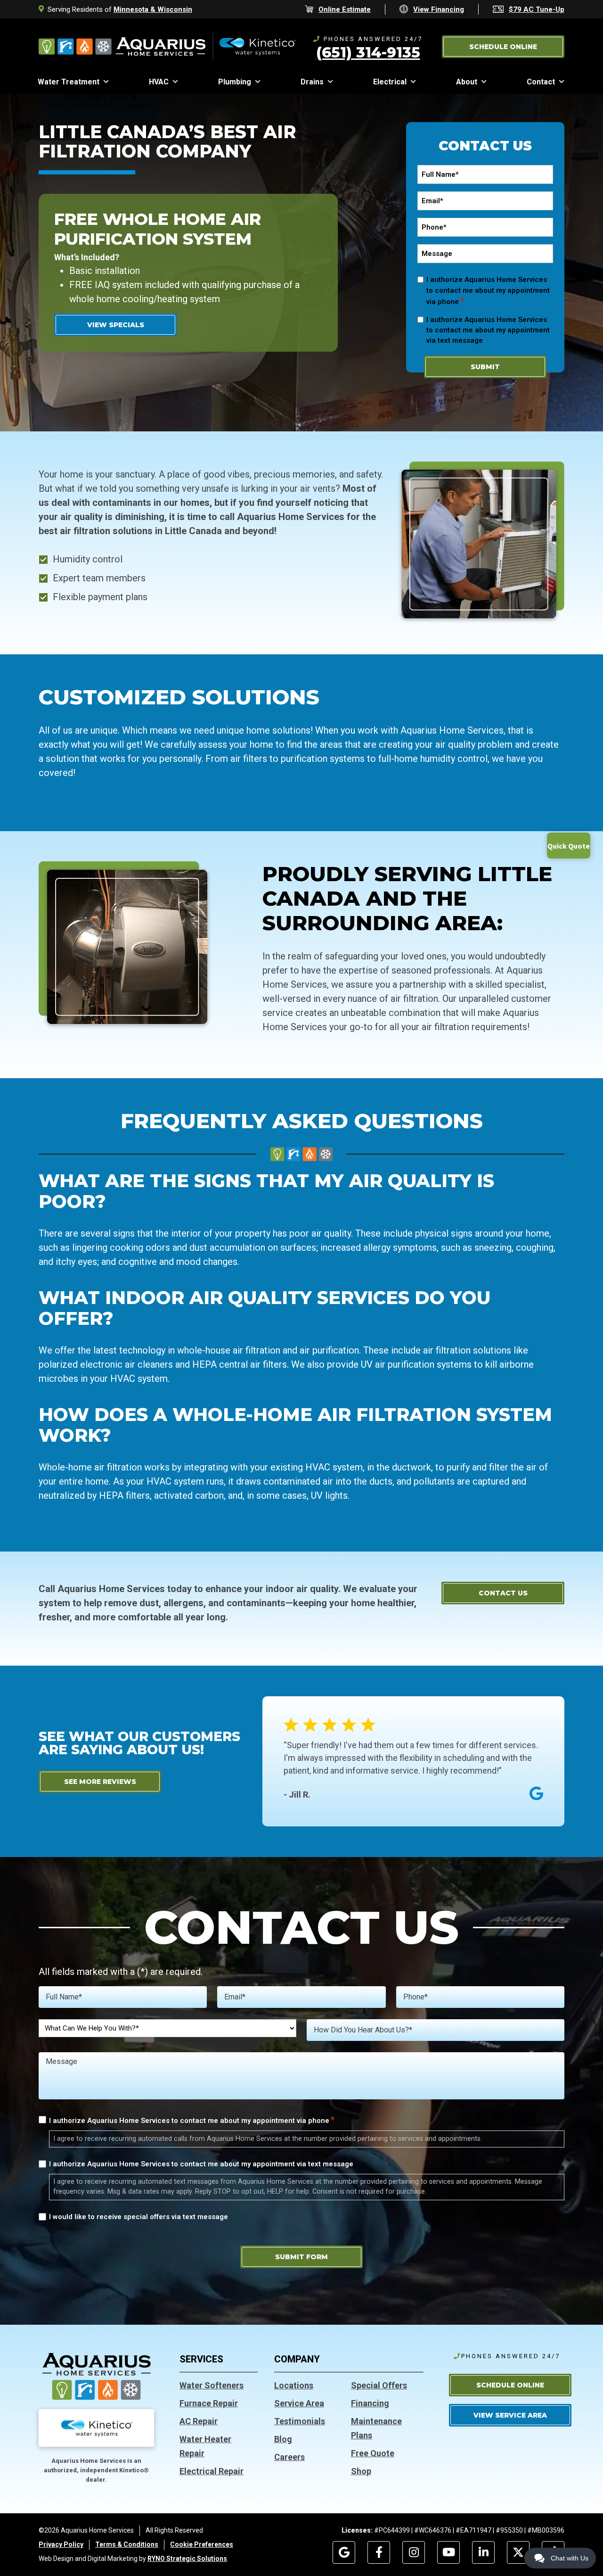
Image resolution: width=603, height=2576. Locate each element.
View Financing (439, 9)
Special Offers (379, 2385)
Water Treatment (69, 82)
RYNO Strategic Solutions (187, 2559)
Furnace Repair (209, 2403)
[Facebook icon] (379, 2552)
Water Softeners (212, 2385)
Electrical (390, 82)
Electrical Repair (212, 2471)
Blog (283, 2439)
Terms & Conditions (127, 2544)
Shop (361, 2471)
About (467, 82)
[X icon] (518, 2552)
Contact (541, 82)
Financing (370, 2403)
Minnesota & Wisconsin (153, 9)
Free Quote (373, 2453)
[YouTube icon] (448, 2552)
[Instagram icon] (414, 2552)
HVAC (159, 82)
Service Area (299, 2403)
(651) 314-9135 (368, 52)
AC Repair (199, 2421)
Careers (289, 2457)
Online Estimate (345, 9)
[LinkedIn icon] (483, 2552)
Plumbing (235, 82)
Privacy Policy (61, 2544)
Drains (312, 82)
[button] (503, 47)
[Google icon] (344, 2552)
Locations (294, 2385)
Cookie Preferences (202, 2544)
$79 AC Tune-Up (537, 9)
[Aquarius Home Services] (167, 46)
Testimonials (300, 2421)
